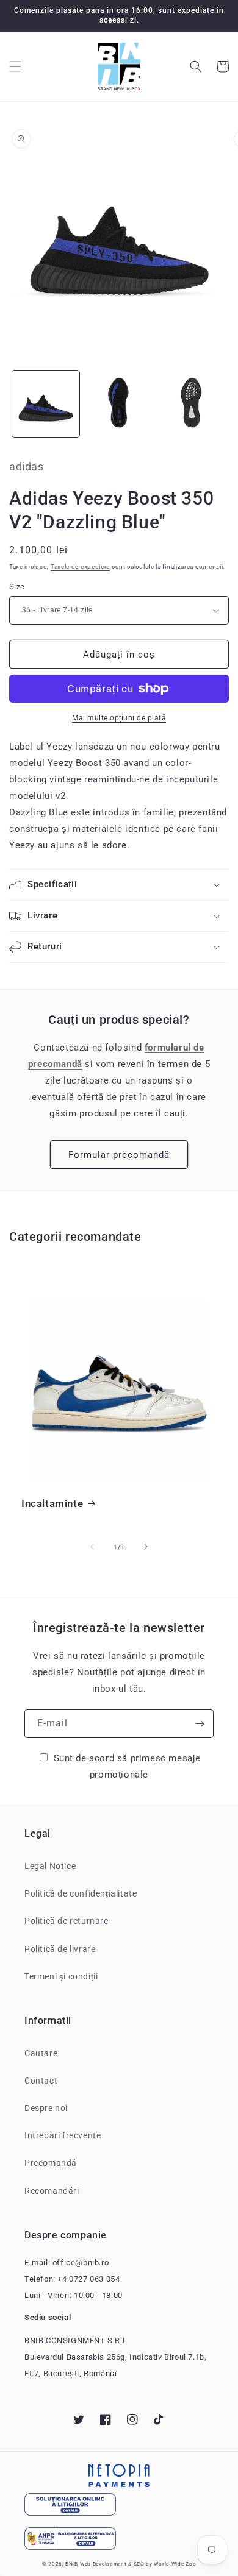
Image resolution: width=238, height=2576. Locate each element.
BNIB (72, 2564)
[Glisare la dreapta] (146, 1547)
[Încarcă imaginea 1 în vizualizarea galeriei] (46, 404)
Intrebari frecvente (63, 2135)
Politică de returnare (67, 1921)
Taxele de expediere (80, 566)
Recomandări (52, 2191)
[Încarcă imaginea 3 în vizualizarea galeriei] (192, 404)
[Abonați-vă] (200, 1724)
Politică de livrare (60, 1949)
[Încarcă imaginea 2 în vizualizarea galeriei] (119, 404)
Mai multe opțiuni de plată (119, 718)
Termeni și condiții (61, 1976)
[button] (15, 66)
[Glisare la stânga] (92, 1547)
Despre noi (46, 2108)
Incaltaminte (52, 1503)
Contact (41, 2081)
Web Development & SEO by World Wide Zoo (138, 2564)
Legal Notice (50, 1866)
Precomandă (51, 2163)
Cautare (41, 2053)
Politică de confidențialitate (81, 1893)
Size (17, 587)
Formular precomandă (119, 1155)
